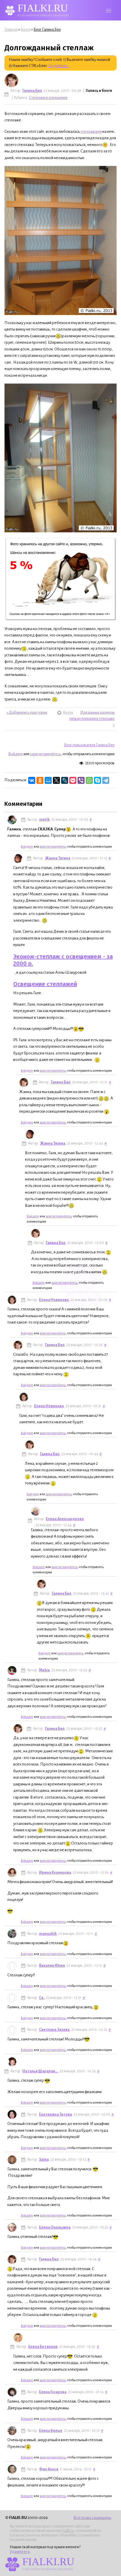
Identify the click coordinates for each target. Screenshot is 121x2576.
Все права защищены (92, 2518)
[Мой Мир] (48, 780)
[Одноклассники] (40, 780)
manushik (48, 1934)
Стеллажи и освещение (48, 98)
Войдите (16, 754)
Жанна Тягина (58, 858)
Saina (44, 2159)
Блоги (26, 30)
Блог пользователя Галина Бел (89, 745)
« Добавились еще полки (27, 713)
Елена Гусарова (53, 2392)
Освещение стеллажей (45, 984)
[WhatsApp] (89, 780)
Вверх (60, 713)
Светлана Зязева (54, 2030)
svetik (44, 820)
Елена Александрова (65, 1519)
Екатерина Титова (56, 2114)
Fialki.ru (68, 2531)
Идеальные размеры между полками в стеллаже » (92, 719)
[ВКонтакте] (32, 780)
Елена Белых (51, 2431)
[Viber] (81, 780)
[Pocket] (73, 780)
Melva (44, 1670)
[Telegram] (106, 780)
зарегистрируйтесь (45, 754)
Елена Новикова (54, 1300)
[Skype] (98, 780)
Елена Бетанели (43, 2347)
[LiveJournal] (65, 780)
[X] (56, 780)
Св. (42, 1998)
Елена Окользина (55, 2227)
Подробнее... (59, 66)
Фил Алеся (49, 2469)
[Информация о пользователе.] (11, 80)
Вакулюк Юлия (52, 1966)
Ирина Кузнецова (55, 1873)
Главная (11, 30)
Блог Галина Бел (47, 30)
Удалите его (20, 2552)
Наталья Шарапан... (40, 2071)
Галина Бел (32, 91)
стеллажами (91, 131)
